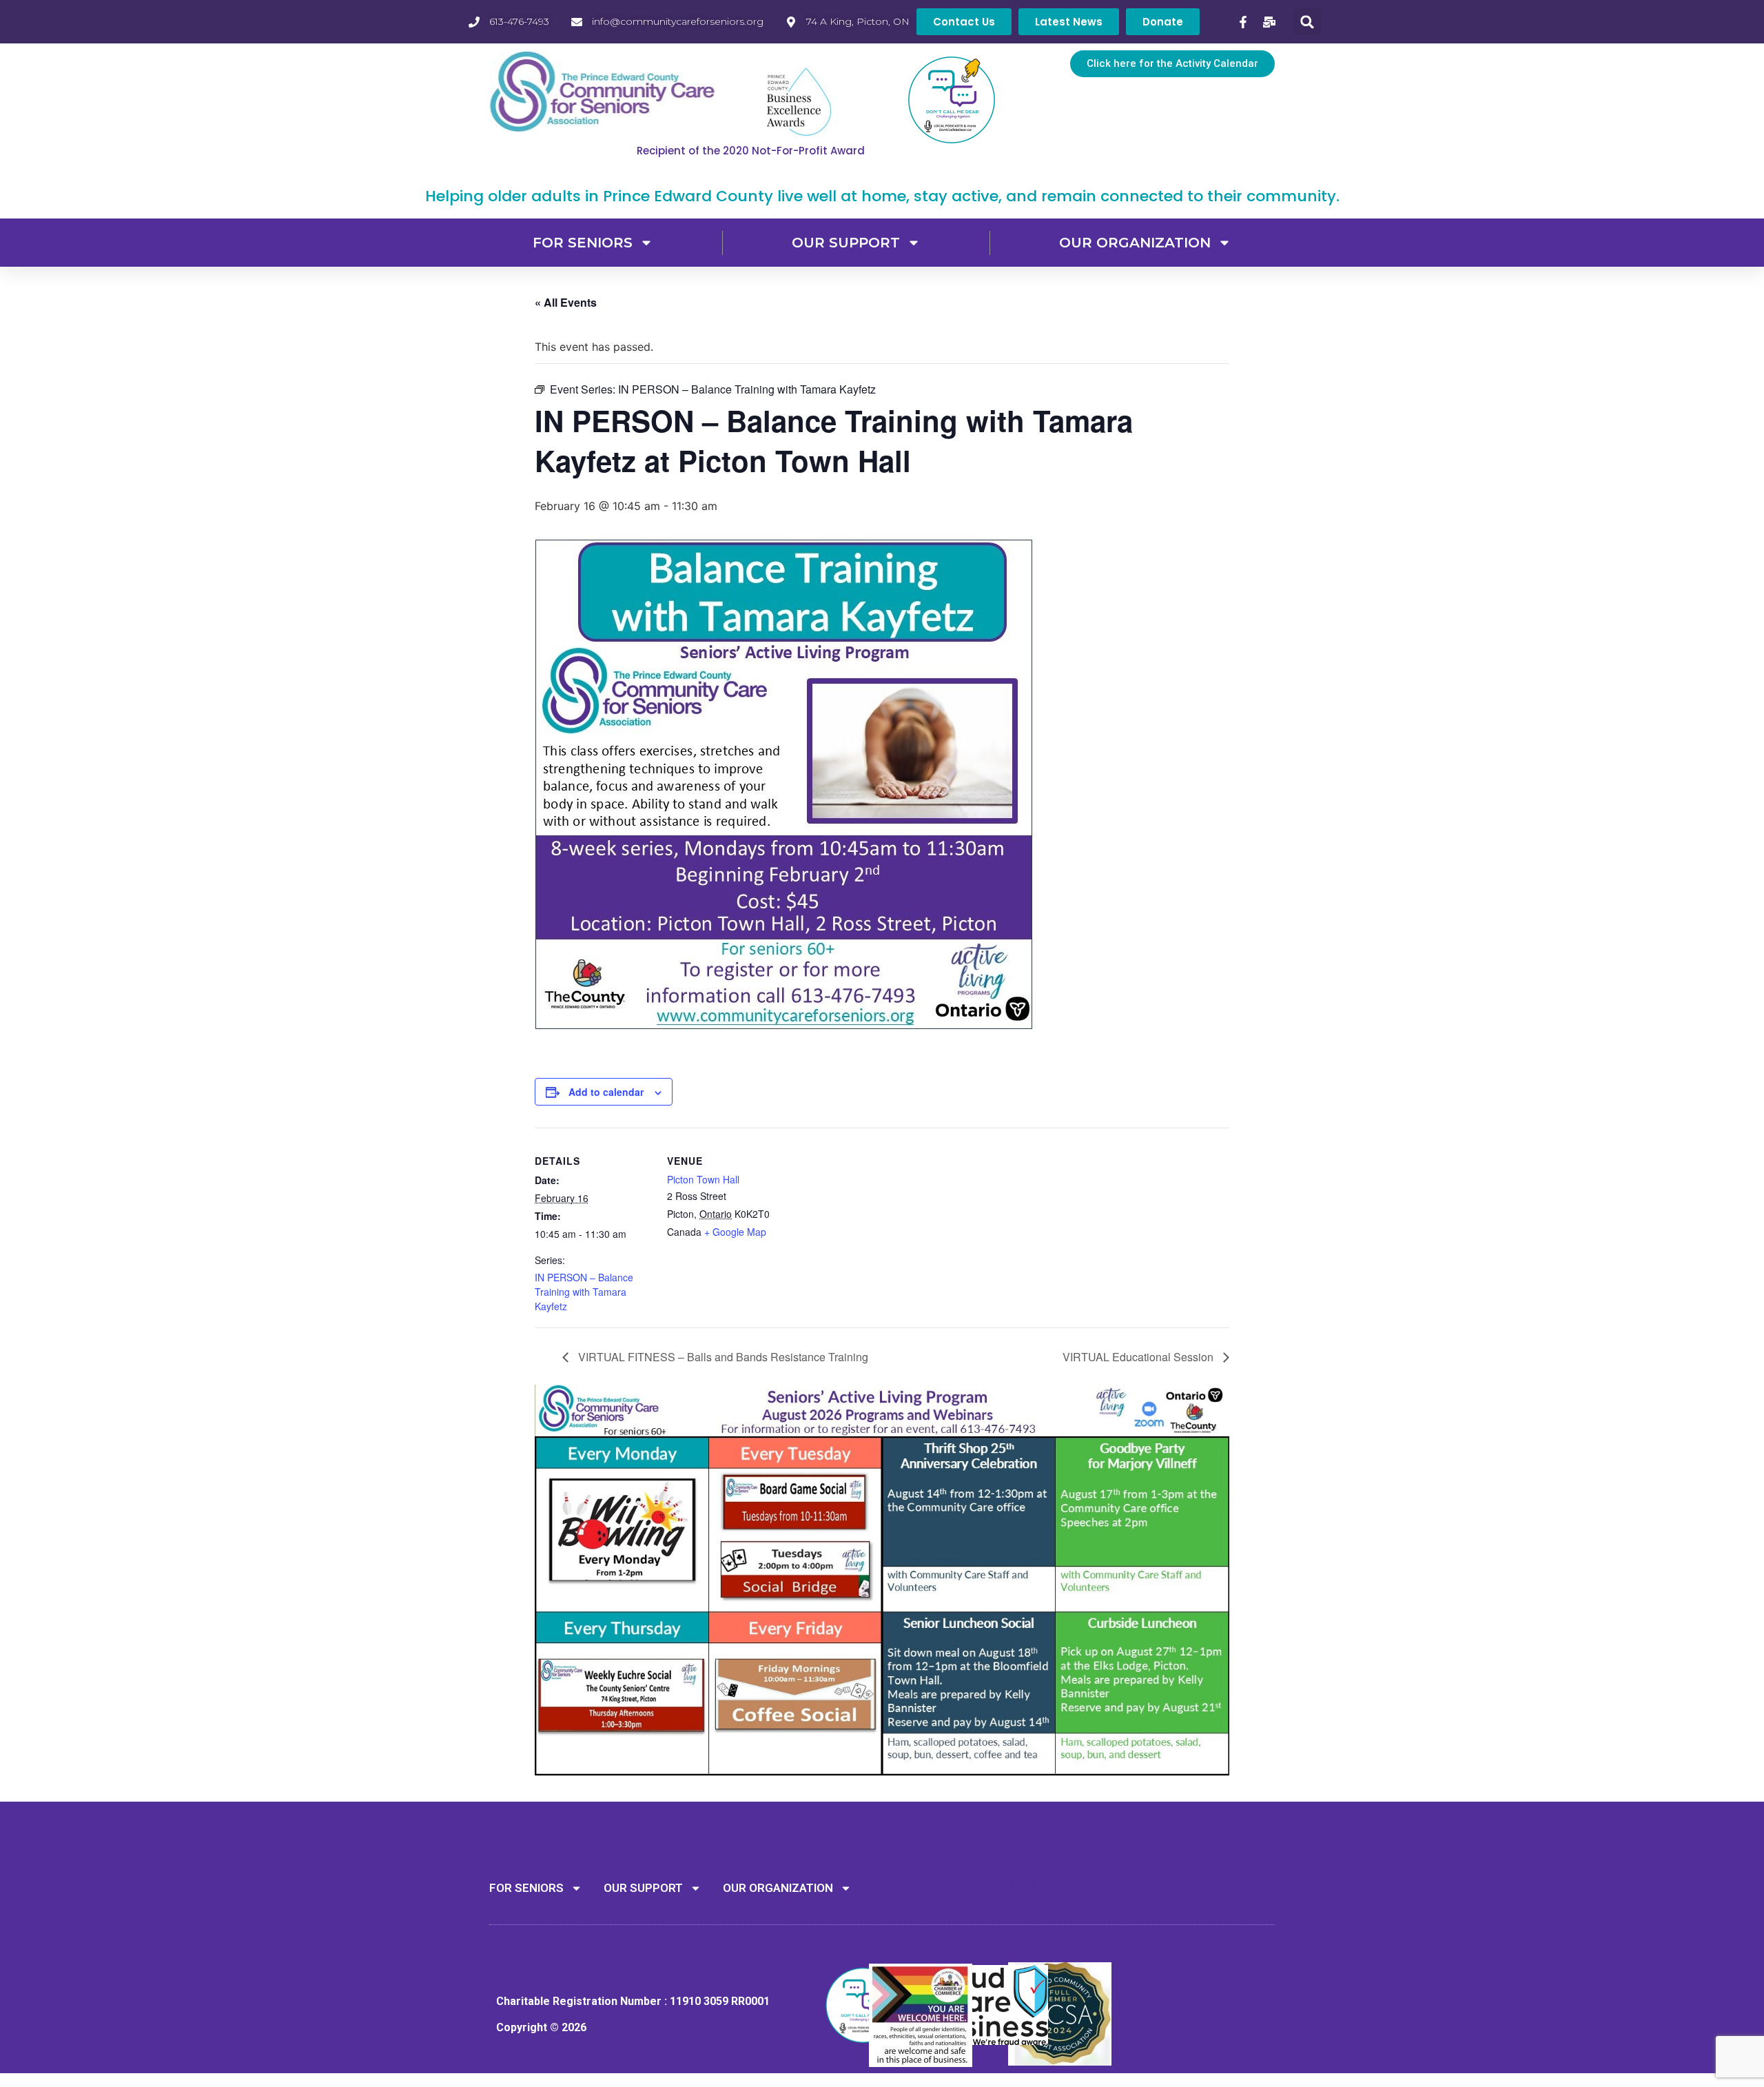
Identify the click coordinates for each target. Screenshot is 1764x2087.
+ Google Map (735, 1232)
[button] (1307, 22)
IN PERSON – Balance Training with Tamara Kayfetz (584, 1292)
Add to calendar (606, 1092)
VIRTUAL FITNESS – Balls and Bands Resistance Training (722, 1357)
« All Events (566, 302)
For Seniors (583, 243)
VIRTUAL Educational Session (1139, 1357)
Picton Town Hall (703, 1179)
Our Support (846, 243)
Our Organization (1135, 243)
